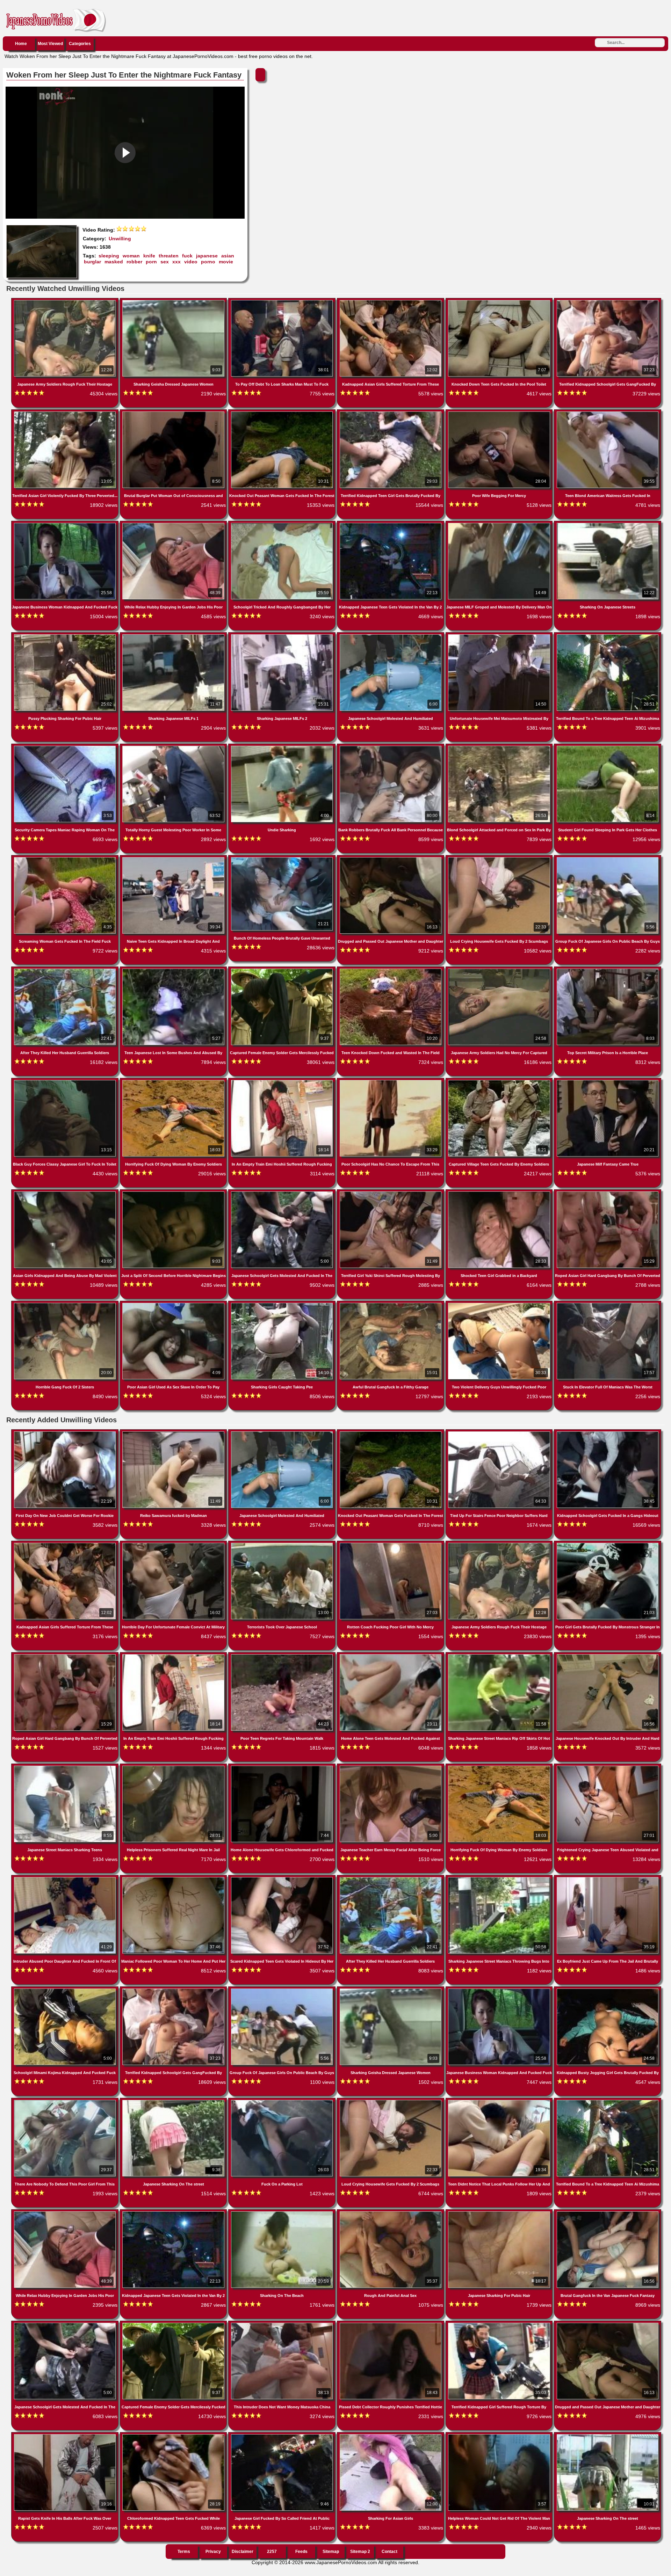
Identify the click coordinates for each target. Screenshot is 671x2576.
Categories (80, 44)
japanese (207, 256)
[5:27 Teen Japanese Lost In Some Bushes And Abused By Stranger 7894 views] (174, 970)
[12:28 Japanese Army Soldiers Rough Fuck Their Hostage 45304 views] (66, 301)
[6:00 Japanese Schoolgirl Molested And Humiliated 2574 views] (283, 1433)
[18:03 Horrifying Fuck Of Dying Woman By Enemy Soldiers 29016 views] (174, 1081)
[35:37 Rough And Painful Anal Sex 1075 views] (391, 2213)
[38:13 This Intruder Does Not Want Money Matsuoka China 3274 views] (283, 2324)
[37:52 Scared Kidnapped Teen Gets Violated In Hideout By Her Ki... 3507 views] (283, 1878)
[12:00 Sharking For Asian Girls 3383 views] (391, 2436)
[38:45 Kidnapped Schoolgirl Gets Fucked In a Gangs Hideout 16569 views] (608, 1433)
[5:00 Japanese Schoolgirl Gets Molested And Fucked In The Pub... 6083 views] (66, 2324)
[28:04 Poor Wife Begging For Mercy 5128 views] (500, 413)
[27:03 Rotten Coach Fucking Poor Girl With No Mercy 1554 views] (391, 1544)
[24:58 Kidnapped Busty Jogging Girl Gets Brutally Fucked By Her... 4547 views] (608, 1990)
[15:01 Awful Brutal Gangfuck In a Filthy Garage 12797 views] (391, 1304)
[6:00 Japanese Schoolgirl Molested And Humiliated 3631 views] (391, 636)
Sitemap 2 (360, 2552)
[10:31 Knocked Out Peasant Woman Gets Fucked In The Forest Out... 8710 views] (391, 1433)
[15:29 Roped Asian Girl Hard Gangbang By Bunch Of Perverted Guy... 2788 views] (608, 1193)
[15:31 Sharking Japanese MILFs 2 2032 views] (283, 636)
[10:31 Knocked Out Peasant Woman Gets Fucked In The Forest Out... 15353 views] (283, 413)
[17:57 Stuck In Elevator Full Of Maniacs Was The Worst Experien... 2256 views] (608, 1304)
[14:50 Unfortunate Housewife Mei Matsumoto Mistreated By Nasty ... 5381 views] (500, 636)
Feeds (301, 2552)
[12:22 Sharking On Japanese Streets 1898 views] (608, 524)
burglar (92, 262)
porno (208, 262)
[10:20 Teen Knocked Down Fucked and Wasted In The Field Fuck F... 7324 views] (391, 970)
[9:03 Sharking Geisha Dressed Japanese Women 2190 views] (174, 301)
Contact (389, 2552)
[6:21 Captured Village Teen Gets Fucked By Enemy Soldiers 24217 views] (500, 1081)
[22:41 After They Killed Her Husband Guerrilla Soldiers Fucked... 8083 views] (391, 1878)
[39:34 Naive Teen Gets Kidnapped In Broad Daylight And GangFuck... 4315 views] (174, 859)
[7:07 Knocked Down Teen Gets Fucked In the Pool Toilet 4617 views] (500, 301)
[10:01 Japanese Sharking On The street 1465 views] (608, 2436)
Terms (184, 2552)
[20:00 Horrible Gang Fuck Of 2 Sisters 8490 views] (66, 1304)
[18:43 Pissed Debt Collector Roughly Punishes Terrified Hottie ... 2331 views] (391, 2324)
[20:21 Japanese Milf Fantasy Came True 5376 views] (608, 1081)
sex (165, 262)
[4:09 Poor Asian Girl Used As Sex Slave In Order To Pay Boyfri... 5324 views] (174, 1304)
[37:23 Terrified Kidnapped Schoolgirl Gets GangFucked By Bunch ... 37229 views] (608, 301)
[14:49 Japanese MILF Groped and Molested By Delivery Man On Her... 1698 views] (500, 524)
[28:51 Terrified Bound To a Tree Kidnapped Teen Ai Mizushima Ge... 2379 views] (608, 2101)
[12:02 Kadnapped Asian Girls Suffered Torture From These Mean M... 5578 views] (391, 301)
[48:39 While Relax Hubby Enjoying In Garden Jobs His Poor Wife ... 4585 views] (174, 524)
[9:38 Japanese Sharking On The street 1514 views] (174, 2101)
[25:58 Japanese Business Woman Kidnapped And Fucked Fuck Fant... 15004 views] (66, 524)
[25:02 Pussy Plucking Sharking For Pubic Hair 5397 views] (66, 636)
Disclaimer (243, 2552)
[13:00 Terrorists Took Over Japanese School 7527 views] (283, 1544)
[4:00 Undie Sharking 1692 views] (283, 747)
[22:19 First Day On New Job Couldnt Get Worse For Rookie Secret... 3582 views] (66, 1433)
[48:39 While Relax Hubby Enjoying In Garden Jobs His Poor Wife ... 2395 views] (66, 2213)
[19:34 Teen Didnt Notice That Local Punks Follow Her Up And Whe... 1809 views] (500, 2101)
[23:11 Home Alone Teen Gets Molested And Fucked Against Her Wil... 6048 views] (391, 1656)
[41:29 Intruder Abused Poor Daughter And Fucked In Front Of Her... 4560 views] (66, 1878)
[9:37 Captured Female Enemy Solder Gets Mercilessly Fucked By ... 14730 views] (174, 2324)
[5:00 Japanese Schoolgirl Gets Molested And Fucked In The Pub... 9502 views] (283, 1193)
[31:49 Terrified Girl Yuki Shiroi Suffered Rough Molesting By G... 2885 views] (391, 1193)
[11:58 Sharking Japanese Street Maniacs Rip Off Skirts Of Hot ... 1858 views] (500, 1656)
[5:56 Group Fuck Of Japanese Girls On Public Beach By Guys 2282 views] (608, 859)
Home (21, 44)
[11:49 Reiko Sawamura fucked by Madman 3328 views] (174, 1433)
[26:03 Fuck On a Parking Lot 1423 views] (283, 2101)
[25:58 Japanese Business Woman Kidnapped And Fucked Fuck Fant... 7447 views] (500, 1990)
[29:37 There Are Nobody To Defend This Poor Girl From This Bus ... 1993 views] (66, 2101)
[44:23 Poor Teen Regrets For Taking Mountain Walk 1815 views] (283, 1656)
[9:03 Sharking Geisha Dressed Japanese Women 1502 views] (391, 1990)
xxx (176, 262)
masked (114, 262)
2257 (272, 2552)
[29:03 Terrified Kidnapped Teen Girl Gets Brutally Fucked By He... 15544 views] (391, 413)
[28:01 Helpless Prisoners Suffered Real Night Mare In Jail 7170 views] (174, 1767)
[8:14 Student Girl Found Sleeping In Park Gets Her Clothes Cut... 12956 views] (608, 747)
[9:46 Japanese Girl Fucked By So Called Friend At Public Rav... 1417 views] (283, 2436)
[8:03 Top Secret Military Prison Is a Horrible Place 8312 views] (608, 970)
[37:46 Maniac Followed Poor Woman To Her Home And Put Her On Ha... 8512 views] (174, 1878)
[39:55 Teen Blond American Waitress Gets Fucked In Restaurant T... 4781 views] (608, 413)
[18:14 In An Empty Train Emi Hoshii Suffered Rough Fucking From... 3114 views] (283, 1081)
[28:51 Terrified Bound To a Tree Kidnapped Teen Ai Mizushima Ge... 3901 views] (608, 636)
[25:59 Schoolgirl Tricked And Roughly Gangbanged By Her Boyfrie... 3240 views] (283, 524)
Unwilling (120, 239)
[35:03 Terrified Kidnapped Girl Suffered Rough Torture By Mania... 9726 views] (500, 2324)
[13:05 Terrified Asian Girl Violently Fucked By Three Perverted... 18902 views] (66, 413)
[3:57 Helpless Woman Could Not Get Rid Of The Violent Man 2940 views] (500, 2436)
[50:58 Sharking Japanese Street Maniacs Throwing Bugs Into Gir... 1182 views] (500, 1878)
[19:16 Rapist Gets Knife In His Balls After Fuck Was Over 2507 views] (66, 2436)
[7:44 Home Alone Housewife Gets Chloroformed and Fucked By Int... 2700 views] (283, 1767)
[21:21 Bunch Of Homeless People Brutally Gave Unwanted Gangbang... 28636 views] (283, 859)
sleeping (109, 256)
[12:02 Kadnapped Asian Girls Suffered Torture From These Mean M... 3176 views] (66, 1544)
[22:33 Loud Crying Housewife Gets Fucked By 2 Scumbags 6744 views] (391, 2101)
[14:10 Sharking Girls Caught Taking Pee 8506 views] (283, 1304)
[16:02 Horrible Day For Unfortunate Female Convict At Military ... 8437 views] (174, 1544)
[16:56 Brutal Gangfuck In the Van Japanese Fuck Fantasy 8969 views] (608, 2213)
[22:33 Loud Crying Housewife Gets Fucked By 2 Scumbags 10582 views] (500, 859)
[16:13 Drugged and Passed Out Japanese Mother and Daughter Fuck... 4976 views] (608, 2324)
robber (134, 262)
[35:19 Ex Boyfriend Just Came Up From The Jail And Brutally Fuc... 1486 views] (608, 1878)
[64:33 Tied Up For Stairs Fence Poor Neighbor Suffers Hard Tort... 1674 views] (500, 1433)
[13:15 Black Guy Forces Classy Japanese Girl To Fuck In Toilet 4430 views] (66, 1081)
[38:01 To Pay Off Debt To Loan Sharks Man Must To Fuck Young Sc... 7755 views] (283, 301)
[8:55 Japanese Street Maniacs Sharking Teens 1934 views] (66, 1767)
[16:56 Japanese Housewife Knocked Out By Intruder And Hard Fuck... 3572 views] (608, 1656)
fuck (187, 256)
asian (228, 256)
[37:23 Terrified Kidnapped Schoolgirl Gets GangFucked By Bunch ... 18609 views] (174, 1990)
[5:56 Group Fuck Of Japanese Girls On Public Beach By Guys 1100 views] (283, 1990)
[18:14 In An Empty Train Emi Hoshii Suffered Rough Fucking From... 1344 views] (174, 1656)
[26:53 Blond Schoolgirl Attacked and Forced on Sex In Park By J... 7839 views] (500, 747)
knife (149, 256)
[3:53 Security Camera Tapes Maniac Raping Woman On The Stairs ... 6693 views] (66, 747)
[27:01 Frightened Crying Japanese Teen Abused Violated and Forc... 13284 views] (608, 1767)
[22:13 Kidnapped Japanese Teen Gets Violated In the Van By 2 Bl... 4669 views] (391, 524)
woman (131, 256)
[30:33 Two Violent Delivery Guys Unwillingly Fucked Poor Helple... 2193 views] (500, 1304)
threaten (169, 256)
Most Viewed (50, 44)
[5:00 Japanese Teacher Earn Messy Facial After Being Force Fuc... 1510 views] (391, 1767)
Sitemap (331, 2552)
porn (151, 262)
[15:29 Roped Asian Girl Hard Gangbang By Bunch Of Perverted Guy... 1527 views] (66, 1656)
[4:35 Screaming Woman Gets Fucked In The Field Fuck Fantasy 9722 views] (66, 859)
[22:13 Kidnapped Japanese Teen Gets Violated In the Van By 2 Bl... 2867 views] (174, 2213)
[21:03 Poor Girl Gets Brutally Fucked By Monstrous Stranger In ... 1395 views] (608, 1544)
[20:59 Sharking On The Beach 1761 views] (283, 2213)
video (191, 262)
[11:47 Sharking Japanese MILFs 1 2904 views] (174, 636)
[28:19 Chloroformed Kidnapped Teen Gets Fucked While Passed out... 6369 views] (174, 2436)
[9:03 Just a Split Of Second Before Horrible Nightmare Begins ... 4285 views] (174, 1193)
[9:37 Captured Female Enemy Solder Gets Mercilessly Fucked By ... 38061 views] (283, 970)
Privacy (213, 2552)
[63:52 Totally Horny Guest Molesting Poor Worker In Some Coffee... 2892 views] (174, 747)
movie (226, 262)
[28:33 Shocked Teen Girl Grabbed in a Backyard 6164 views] (500, 1193)
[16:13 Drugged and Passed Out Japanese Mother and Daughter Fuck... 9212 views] (391, 859)
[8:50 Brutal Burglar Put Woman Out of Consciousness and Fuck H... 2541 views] (174, 413)
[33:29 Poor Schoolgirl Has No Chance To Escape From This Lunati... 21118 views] (391, 1081)
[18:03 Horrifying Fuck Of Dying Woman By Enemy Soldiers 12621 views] (500, 1767)
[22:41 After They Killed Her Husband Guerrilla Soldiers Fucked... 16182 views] (66, 970)
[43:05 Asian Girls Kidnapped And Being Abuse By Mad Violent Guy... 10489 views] (66, 1193)
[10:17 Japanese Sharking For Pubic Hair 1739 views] (500, 2213)
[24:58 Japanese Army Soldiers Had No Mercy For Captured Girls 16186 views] (500, 970)
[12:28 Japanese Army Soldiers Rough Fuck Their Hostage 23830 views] (500, 1544)
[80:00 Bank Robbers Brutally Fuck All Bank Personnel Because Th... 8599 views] (391, 747)
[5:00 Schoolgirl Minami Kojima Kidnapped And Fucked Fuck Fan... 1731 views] (66, 1990)
